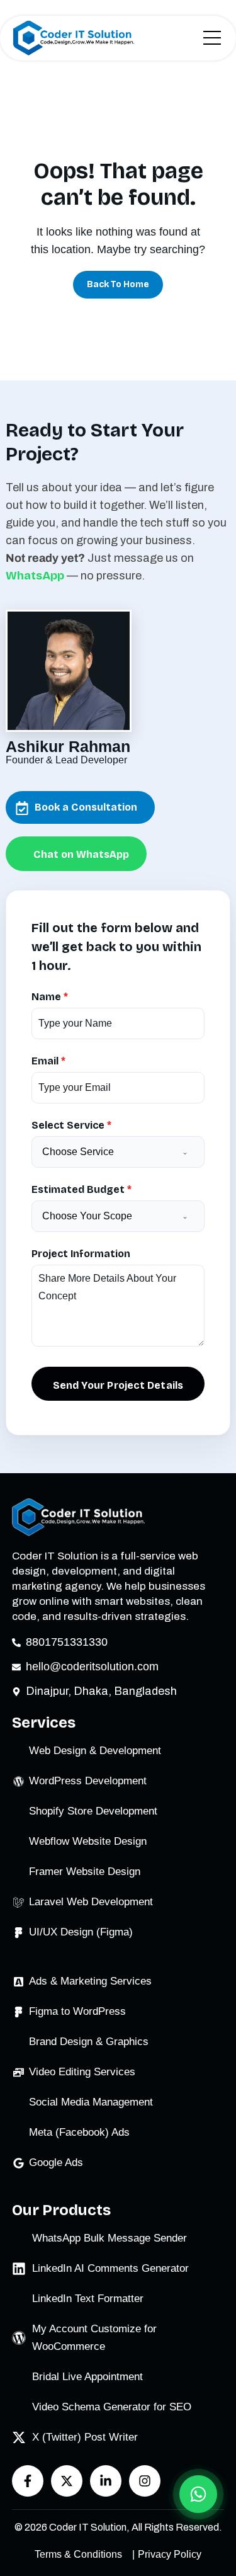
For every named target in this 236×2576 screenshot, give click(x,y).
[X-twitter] (67, 2481)
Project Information (81, 1254)
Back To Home (118, 284)
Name (50, 997)
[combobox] (118, 1152)
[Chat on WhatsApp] (198, 2494)
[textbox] (109, 1152)
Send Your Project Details (118, 1385)
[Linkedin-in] (106, 2481)
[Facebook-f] (28, 2481)
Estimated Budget (81, 1189)
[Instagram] (145, 2481)
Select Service (71, 1125)
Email (48, 1061)
